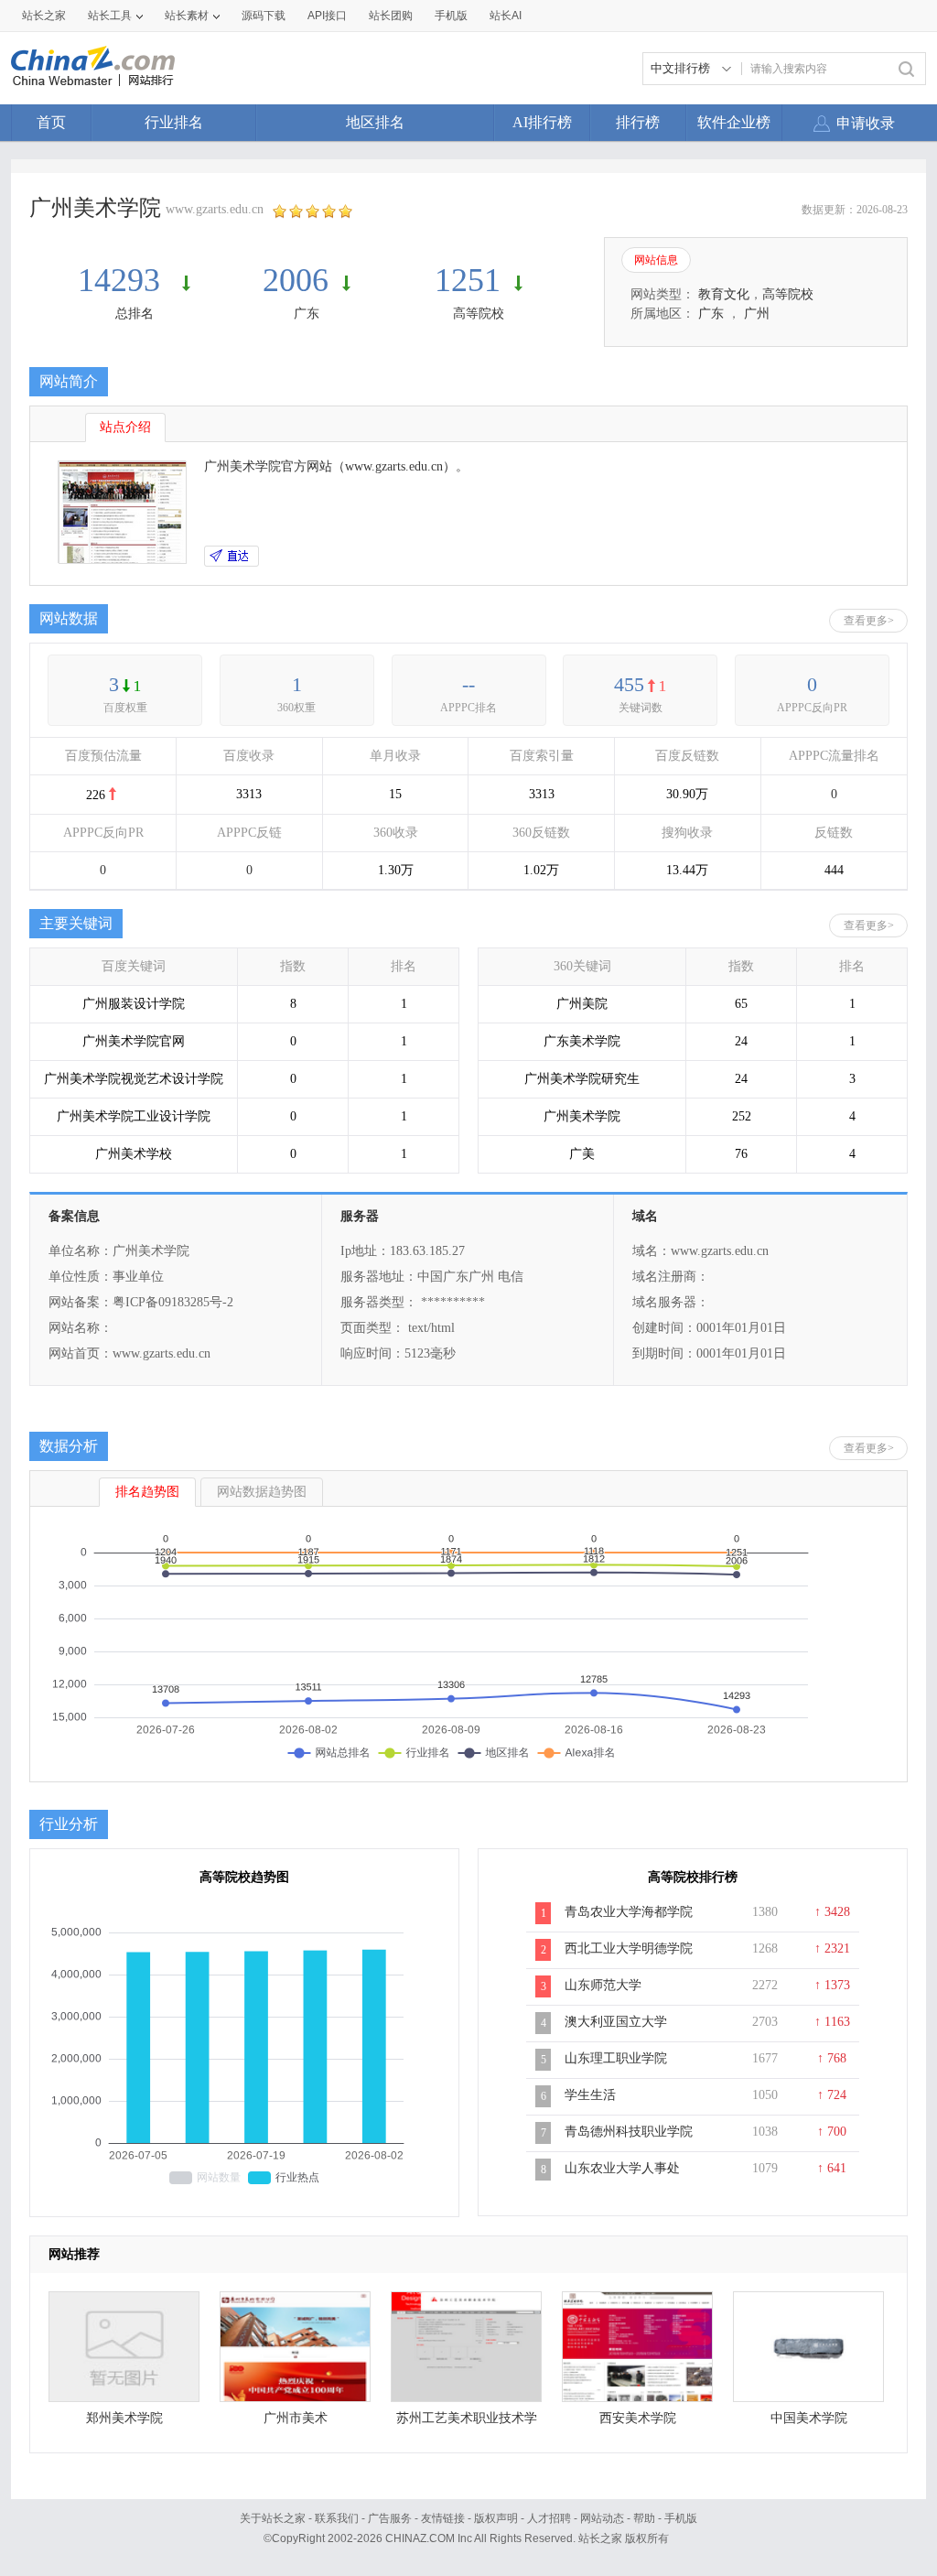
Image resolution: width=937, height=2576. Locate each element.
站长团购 (391, 16)
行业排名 (174, 122)
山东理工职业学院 (616, 2058)
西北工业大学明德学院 (629, 1948)
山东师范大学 (603, 1985)
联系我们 (337, 2518)
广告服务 (390, 2518)
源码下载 (264, 16)
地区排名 (375, 122)
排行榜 (638, 122)
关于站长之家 (273, 2518)
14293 (123, 280)
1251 (468, 280)
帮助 (644, 2518)
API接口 (327, 16)
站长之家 (44, 16)
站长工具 (110, 16)
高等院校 (479, 314)
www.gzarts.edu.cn (215, 209)
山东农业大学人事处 (622, 2168)
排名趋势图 (147, 1492)
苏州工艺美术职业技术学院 (467, 2423)
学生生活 (590, 2095)
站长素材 (187, 16)
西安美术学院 (638, 2418)
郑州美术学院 (124, 2418)
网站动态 (602, 2518)
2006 (296, 280)
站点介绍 (125, 427)
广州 (757, 314)
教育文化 (724, 294)
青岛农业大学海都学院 (629, 1912)
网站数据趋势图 (262, 1492)
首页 (51, 122)
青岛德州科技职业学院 (629, 2132)
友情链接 (443, 2518)
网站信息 (656, 260)
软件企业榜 (734, 122)
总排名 (135, 314)
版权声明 (496, 2518)
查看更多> (869, 621)
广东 (307, 314)
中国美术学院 (809, 2418)
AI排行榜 (542, 122)
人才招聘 (549, 2518)
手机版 (681, 2518)
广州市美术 (296, 2418)
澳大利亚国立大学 (616, 2022)
